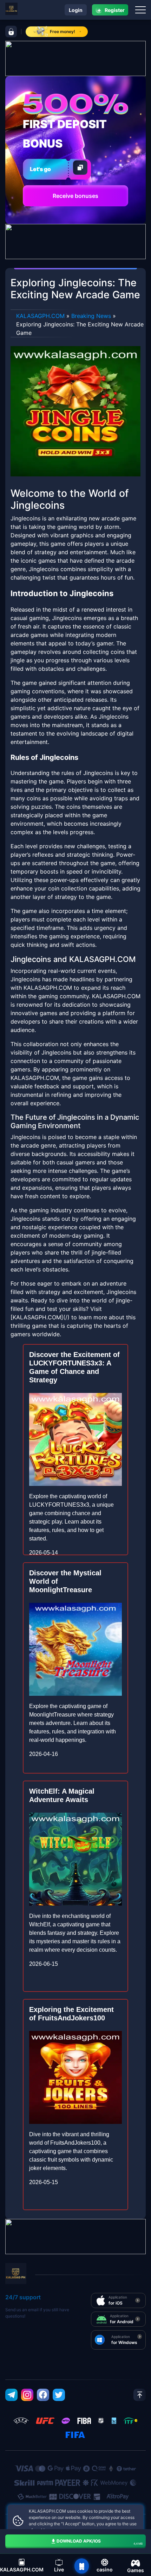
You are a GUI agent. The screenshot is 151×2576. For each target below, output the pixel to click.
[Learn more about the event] (75, 58)
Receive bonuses (75, 196)
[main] (82, 2566)
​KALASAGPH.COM (40, 316)
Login (76, 10)
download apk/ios (100, 2542)
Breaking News (91, 316)
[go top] (140, 2395)
